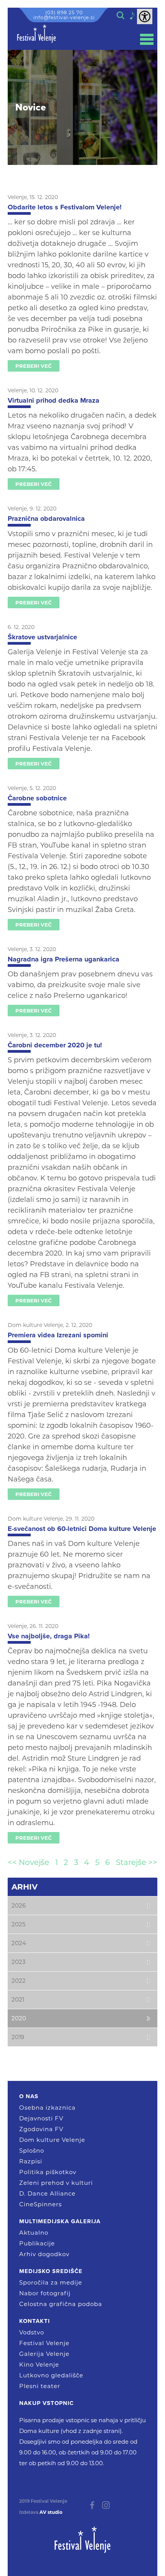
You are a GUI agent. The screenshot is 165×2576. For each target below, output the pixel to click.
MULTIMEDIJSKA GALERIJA (60, 2221)
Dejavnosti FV (41, 2118)
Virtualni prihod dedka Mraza (54, 400)
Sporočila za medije (51, 2282)
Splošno (32, 2151)
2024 (19, 1943)
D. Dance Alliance (47, 2193)
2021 (18, 1999)
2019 (18, 2037)
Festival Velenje (44, 2343)
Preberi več (34, 366)
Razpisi (31, 2161)
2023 (18, 1962)
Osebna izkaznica (47, 2108)
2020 (19, 2018)
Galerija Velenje (44, 2354)
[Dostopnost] (145, 16)
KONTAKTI (35, 2321)
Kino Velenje (39, 2364)
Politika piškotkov (48, 2172)
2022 (19, 1981)
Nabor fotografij (45, 2293)
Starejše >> (137, 1862)
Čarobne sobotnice (37, 798)
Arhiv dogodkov (44, 2254)
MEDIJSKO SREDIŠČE (51, 2271)
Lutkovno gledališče (51, 2375)
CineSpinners (40, 2204)
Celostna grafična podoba (61, 2304)
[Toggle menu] (147, 39)
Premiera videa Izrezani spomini (58, 1335)
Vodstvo (32, 2332)
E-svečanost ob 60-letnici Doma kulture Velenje (82, 1529)
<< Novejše (28, 1862)
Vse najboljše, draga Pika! (49, 1636)
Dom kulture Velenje (52, 2140)
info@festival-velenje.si (64, 17)
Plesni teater (40, 2386)
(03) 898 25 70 (64, 12)
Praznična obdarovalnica (46, 518)
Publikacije (37, 2243)
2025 (18, 1924)
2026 (19, 1905)
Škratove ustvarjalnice (42, 637)
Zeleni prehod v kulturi (56, 2183)
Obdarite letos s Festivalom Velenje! (65, 207)
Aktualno (34, 2233)
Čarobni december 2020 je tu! (55, 1045)
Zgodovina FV (41, 2129)
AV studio (51, 2512)
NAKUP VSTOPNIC (46, 2403)
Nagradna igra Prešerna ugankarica (64, 959)
